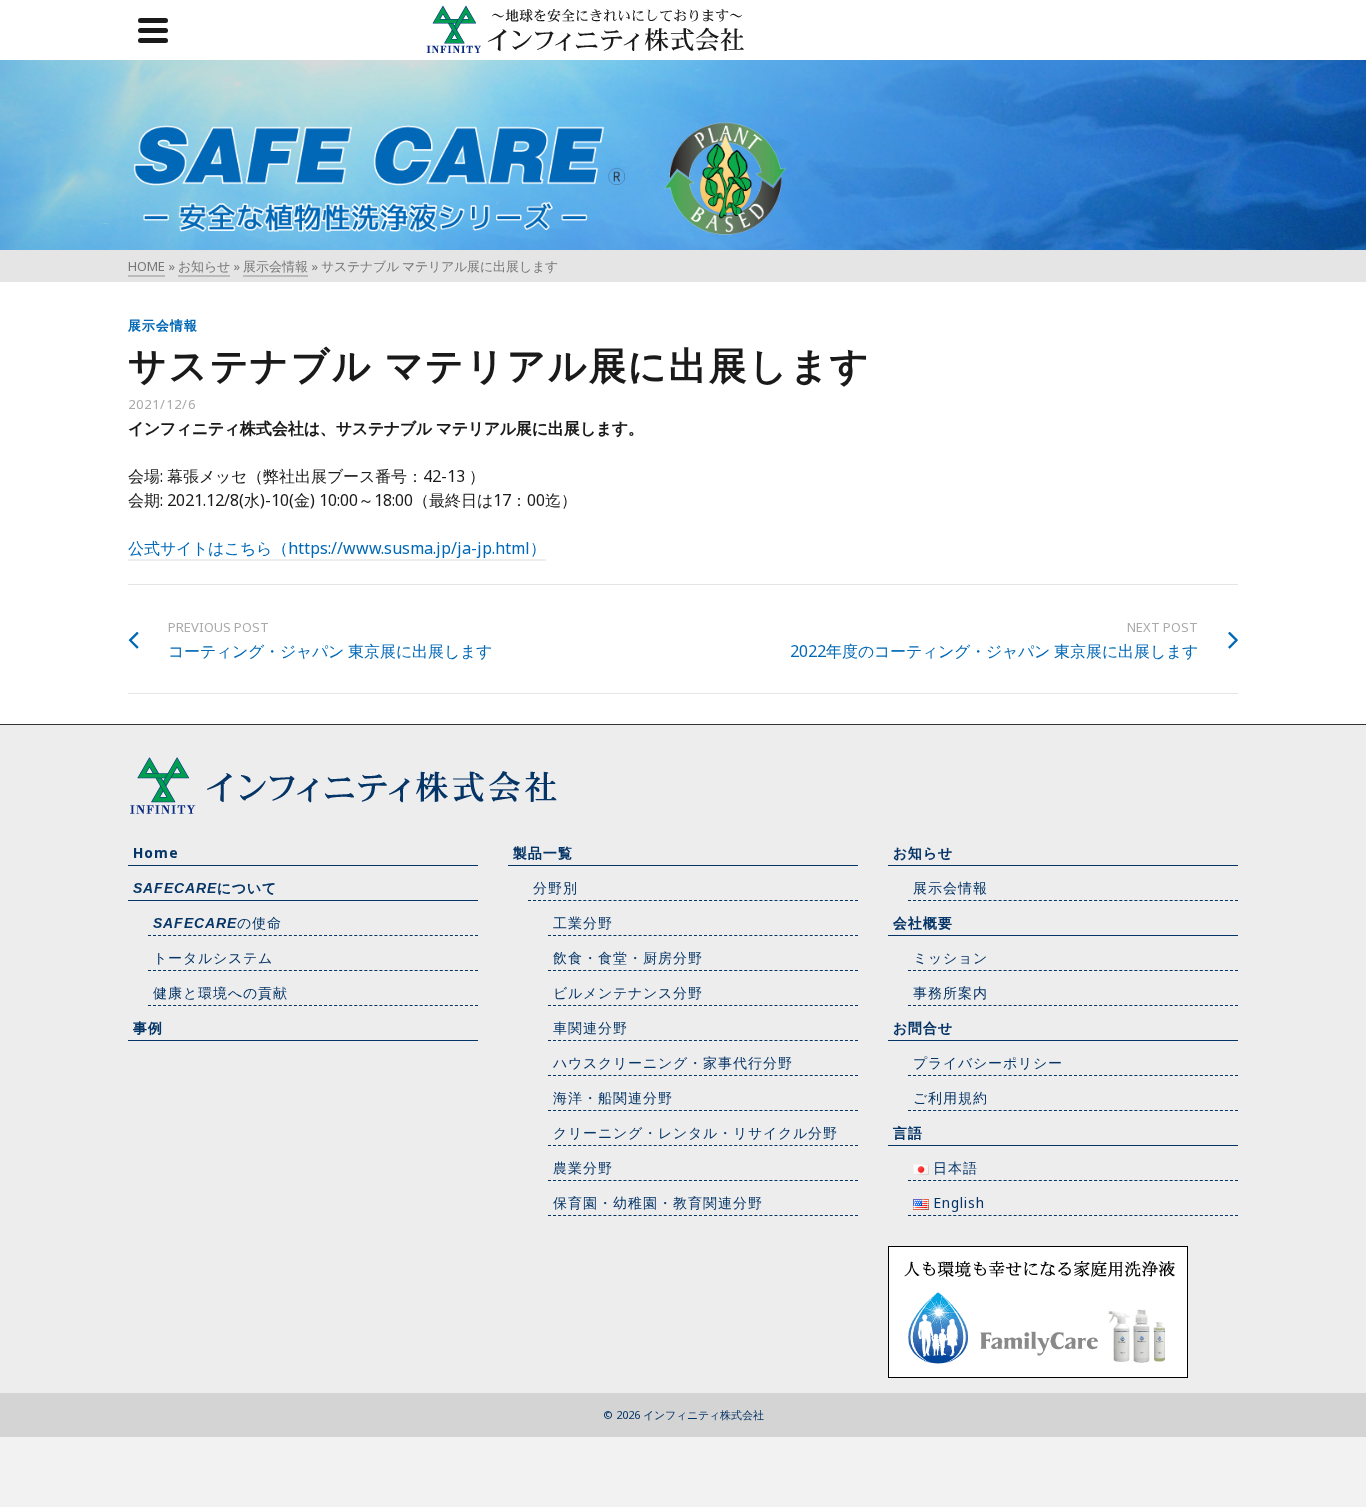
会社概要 (923, 922)
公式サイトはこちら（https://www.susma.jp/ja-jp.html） (337, 548)
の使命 (217, 922)
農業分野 (583, 1167)
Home (156, 852)
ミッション (950, 957)
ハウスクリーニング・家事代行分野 (673, 1062)
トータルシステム (213, 957)
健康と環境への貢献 (220, 992)
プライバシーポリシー (988, 1062)
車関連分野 (590, 1027)
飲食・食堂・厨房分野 (628, 957)
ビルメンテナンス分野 (628, 992)
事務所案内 (950, 992)
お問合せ (923, 1027)
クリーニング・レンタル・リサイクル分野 (695, 1132)
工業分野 (583, 922)
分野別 (555, 887)
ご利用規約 (950, 1097)
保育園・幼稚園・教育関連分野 (658, 1202)
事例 (148, 1027)
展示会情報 (163, 325)
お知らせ (923, 852)
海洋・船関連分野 (613, 1097)
